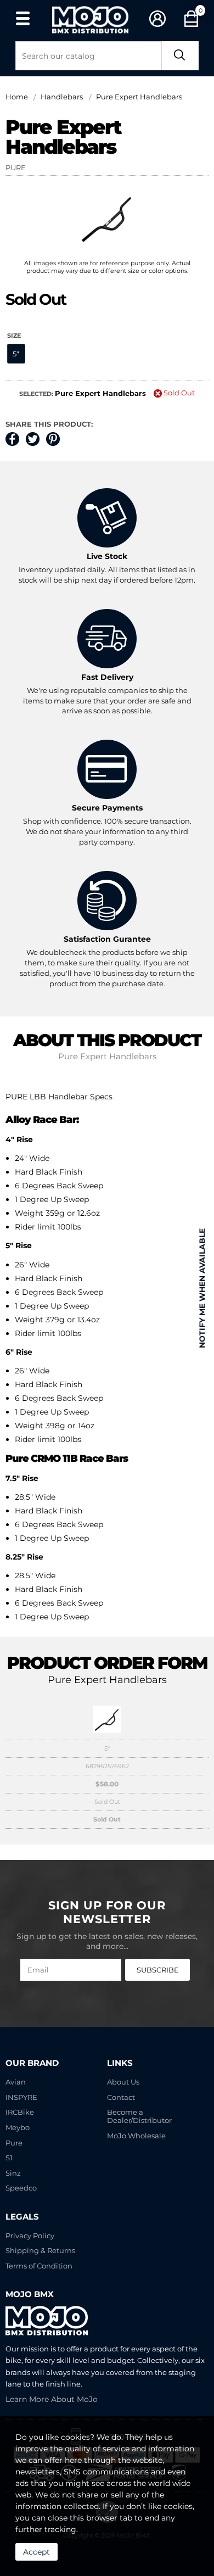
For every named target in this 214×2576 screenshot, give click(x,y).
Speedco (21, 2188)
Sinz (13, 2173)
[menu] (22, 18)
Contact (121, 2097)
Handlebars (62, 97)
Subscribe (158, 1970)
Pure (14, 2143)
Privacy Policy (30, 2236)
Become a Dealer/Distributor (139, 2116)
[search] (180, 56)
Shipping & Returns (40, 2251)
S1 (9, 2158)
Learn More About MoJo (52, 2399)
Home (17, 97)
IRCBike (20, 2112)
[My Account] (158, 19)
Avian (16, 2082)
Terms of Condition (39, 2266)
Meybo (18, 2128)
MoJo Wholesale (136, 2136)
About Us (123, 2082)
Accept (36, 2552)
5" (16, 354)
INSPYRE (21, 2097)
